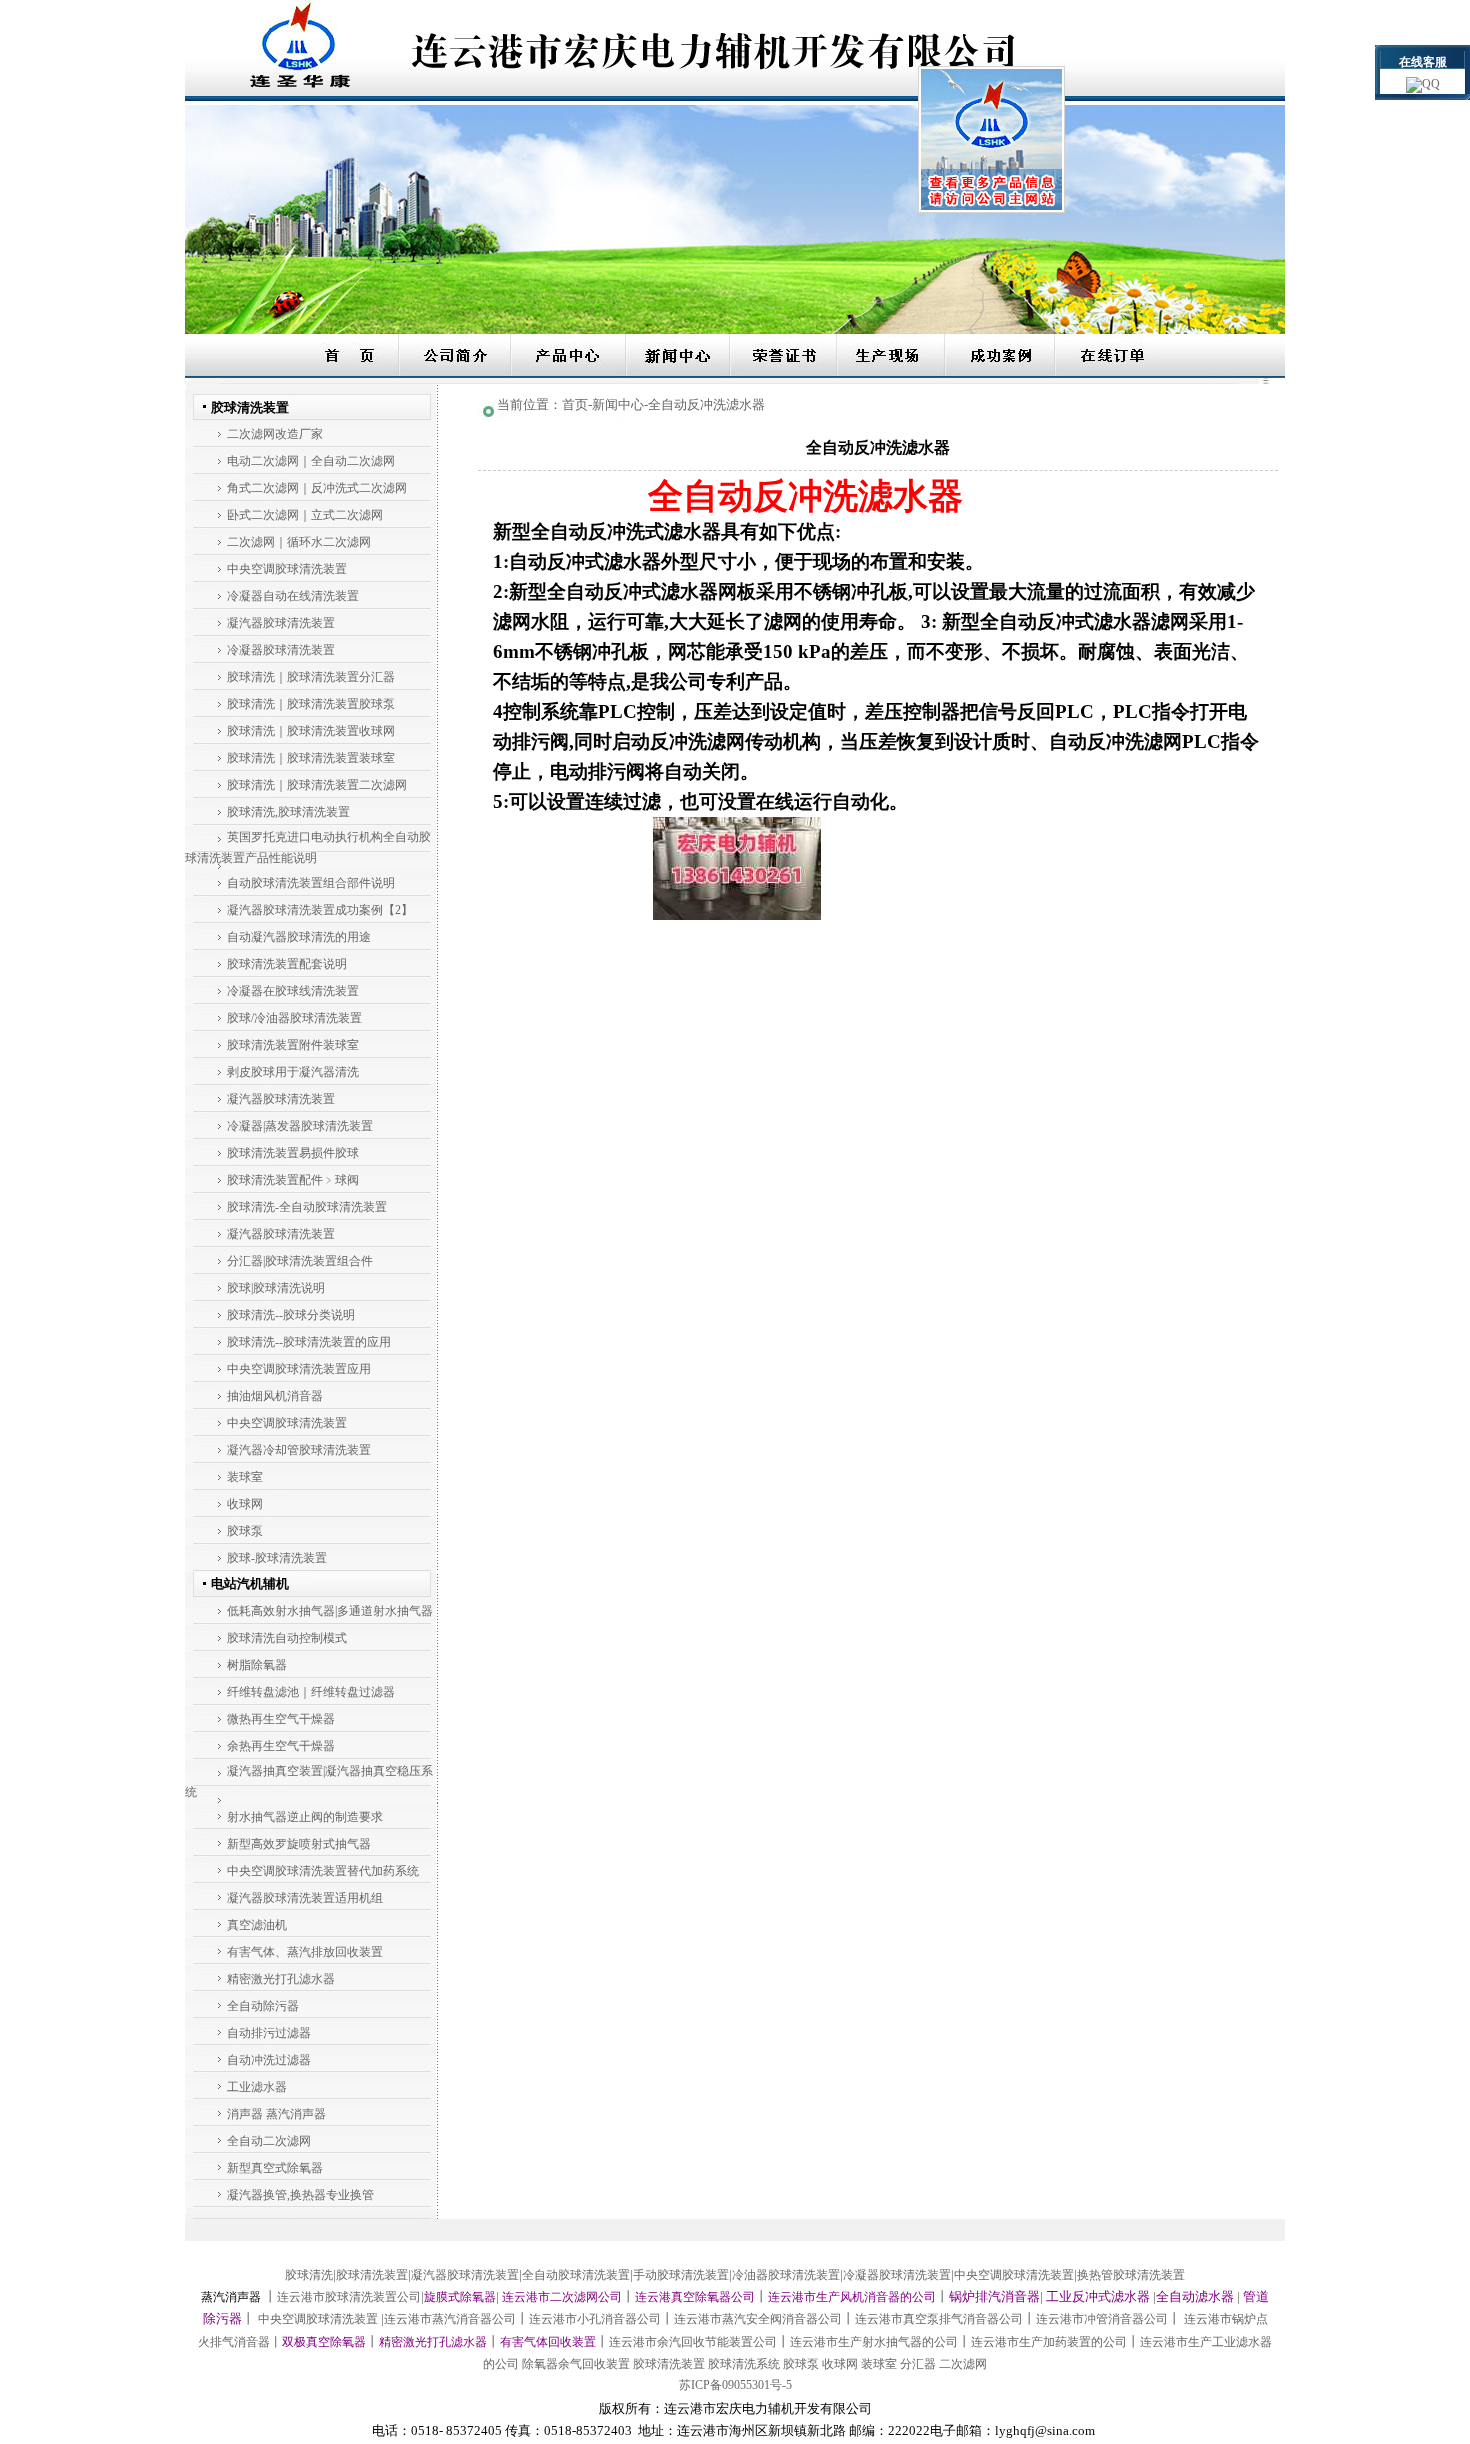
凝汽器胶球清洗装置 (281, 623)
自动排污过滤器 (269, 2033)
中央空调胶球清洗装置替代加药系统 (323, 1871)
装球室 (245, 1477)
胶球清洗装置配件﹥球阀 (293, 1180)
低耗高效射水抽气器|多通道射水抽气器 (330, 1611)
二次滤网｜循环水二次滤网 (299, 542)
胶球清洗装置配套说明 (287, 964)
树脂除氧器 (257, 1665)
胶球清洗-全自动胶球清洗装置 (307, 1207)
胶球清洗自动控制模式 (287, 1638)
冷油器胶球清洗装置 (786, 2275)
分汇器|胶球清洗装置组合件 (300, 1261)
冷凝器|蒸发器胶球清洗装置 (300, 1126)
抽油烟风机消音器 (275, 1396)
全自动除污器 (263, 2006)
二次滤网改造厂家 (275, 434)
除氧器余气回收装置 (576, 2364)
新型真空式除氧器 (275, 2168)
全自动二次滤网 (269, 2141)
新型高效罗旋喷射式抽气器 (299, 1844)
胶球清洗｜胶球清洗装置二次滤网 (317, 785)
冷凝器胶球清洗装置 (281, 650)
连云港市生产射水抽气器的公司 (874, 2342)
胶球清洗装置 (372, 2275)
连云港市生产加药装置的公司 (1049, 2342)
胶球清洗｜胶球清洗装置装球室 (311, 758)
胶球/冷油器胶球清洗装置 (294, 1018)
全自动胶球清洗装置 (576, 2275)
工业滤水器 (257, 2087)
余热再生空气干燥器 (281, 1746)
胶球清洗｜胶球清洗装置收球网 (311, 731)
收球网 (245, 1504)
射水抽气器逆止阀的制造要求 (305, 1817)
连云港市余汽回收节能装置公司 (693, 2342)
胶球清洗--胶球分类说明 (291, 1315)
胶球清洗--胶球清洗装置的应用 (309, 1342)
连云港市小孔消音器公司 (595, 2319)
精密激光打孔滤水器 (281, 1979)
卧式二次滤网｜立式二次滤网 (305, 515)
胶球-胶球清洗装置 (277, 1558)
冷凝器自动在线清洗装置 (293, 596)
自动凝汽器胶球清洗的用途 (299, 937)
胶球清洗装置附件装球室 (293, 1045)
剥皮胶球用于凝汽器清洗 (293, 1072)
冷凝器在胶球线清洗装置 (293, 991)
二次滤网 (963, 2364)
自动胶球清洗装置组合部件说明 (311, 883)
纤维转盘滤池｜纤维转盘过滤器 (311, 1692)
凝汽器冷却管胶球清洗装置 (299, 1450)
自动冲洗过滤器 (269, 2060)
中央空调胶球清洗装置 (287, 569)
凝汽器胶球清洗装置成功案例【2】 (320, 910)
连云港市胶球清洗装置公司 (349, 2297)
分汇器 (918, 2364)
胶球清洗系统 (744, 2364)
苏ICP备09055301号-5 (735, 2385)
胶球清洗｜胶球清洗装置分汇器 (311, 677)
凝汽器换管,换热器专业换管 (300, 2195)
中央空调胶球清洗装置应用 (299, 1369)
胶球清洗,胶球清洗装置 (288, 812)
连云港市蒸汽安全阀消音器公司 (758, 2319)
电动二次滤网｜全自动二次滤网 (311, 461)
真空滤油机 (257, 1925)
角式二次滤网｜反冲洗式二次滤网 (317, 488)
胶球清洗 (309, 2275)
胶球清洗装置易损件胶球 (293, 1153)
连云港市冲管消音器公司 (1102, 2319)
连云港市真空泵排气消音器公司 (939, 2319)
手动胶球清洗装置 (681, 2275)
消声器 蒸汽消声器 (276, 2114)
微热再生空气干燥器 (281, 1719)
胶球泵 (245, 1531)
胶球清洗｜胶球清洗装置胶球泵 (311, 704)
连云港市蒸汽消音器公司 (450, 2319)
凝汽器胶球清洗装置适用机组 (305, 1898)
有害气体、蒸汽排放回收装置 (305, 1952)
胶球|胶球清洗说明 (276, 1288)
